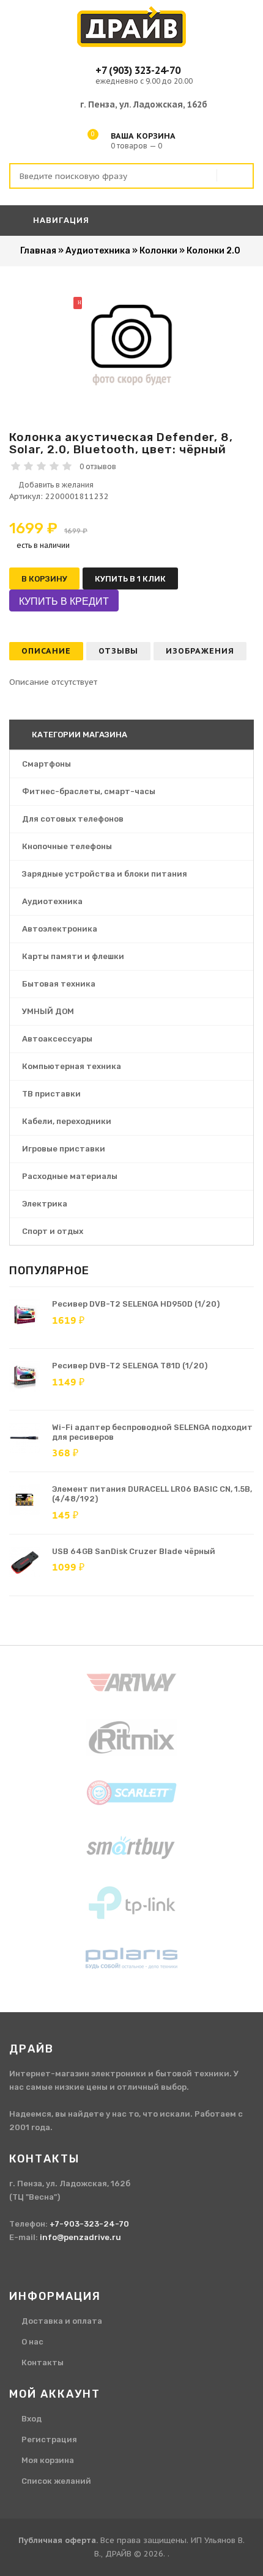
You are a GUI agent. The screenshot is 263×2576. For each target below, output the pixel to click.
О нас (32, 2342)
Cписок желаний (56, 2481)
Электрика (45, 1204)
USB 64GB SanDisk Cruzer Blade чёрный (134, 1551)
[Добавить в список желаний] (131, 485)
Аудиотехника (52, 901)
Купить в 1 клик (130, 579)
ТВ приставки (51, 1094)
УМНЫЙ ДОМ (48, 1011)
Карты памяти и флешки (73, 956)
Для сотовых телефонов (73, 819)
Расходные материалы (70, 1176)
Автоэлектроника (60, 929)
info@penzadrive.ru (80, 2237)
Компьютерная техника (72, 1066)
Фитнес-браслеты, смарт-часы (89, 791)
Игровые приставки (64, 1149)
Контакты (43, 2363)
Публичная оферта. (58, 2540)
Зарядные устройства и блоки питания (105, 874)
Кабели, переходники (67, 1121)
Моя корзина (48, 2460)
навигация (60, 220)
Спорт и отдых (53, 1231)
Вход (31, 2419)
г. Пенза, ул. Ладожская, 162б (144, 104)
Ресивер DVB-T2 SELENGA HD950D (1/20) (136, 1304)
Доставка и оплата (62, 2321)
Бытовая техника (59, 984)
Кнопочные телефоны (67, 846)
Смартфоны (46, 764)
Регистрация (49, 2439)
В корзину (44, 579)
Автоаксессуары (57, 1039)
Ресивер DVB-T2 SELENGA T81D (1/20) (130, 1366)
